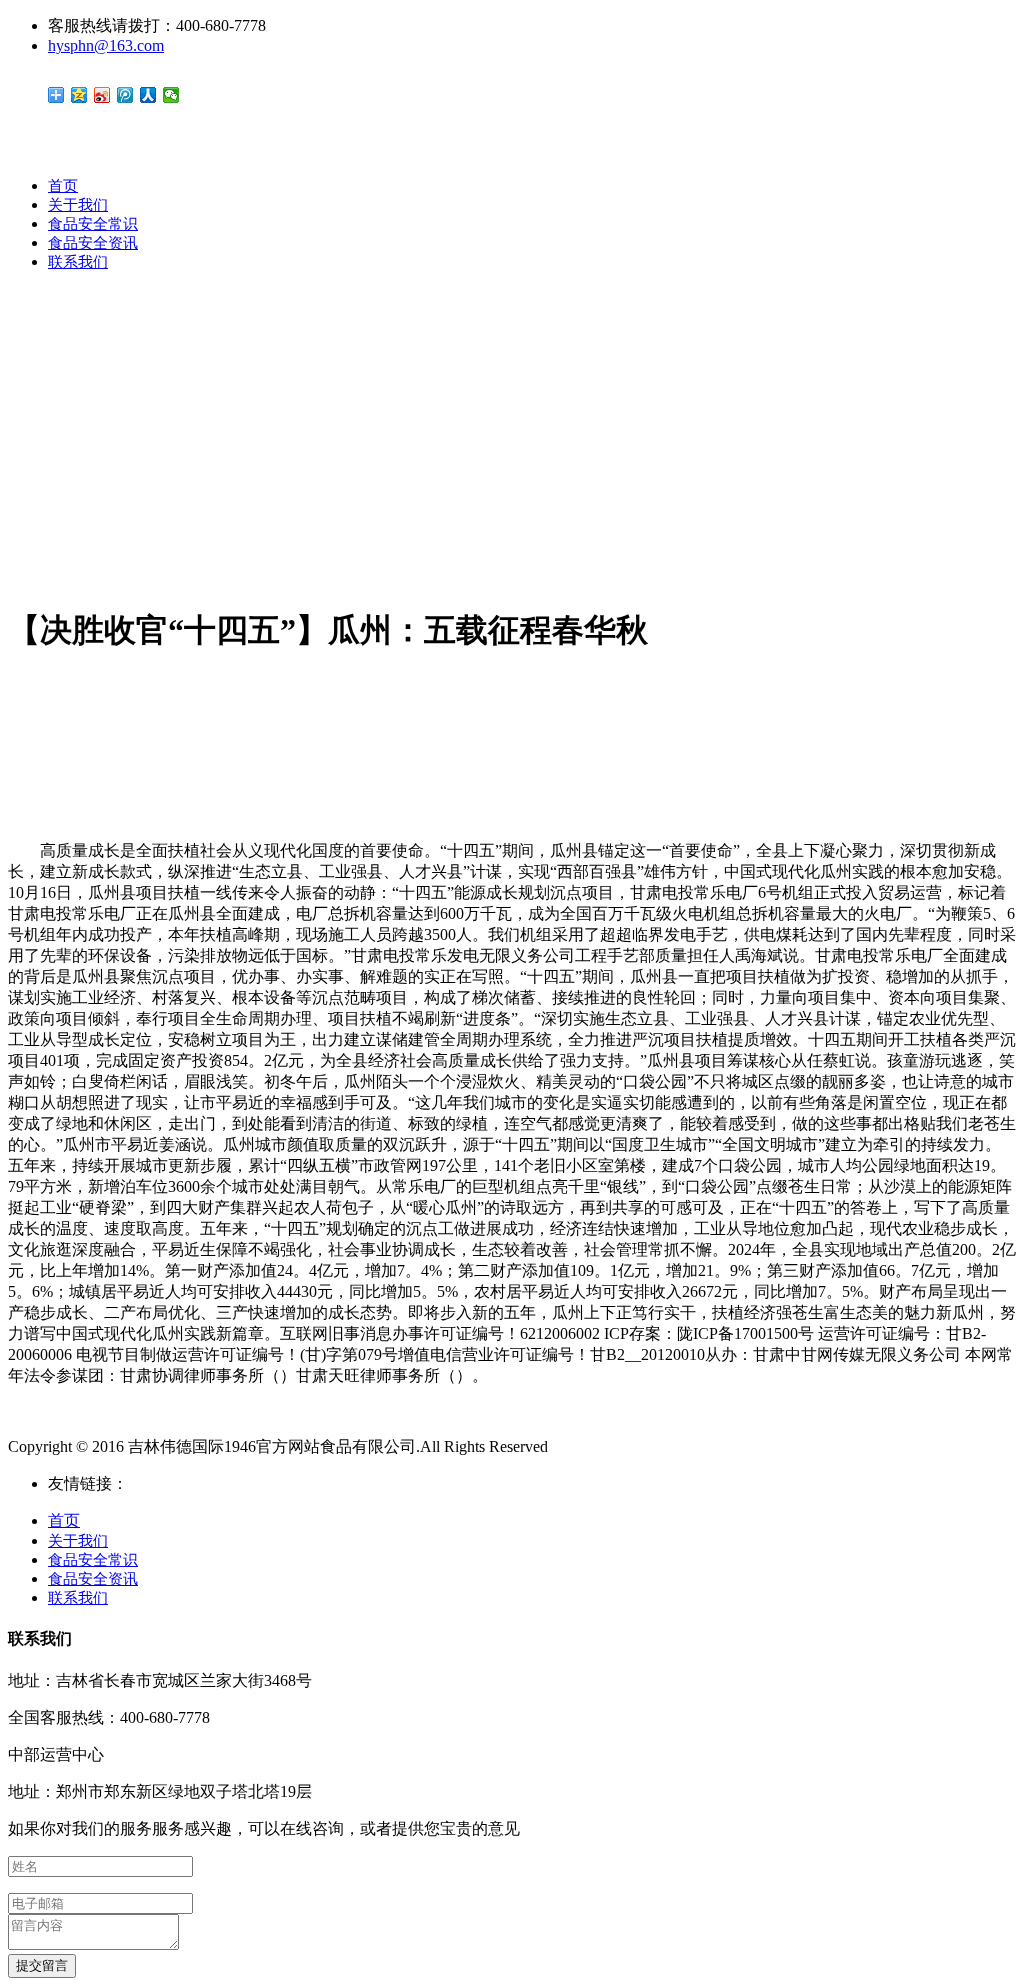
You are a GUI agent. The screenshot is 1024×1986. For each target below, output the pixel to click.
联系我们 (78, 262)
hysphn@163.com (106, 45)
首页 (63, 186)
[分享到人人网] (148, 95)
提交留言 (42, 1965)
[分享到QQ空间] (79, 95)
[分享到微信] (171, 95)
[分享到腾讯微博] (125, 95)
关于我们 (78, 205)
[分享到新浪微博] (102, 95)
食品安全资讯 (93, 243)
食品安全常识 (93, 224)
